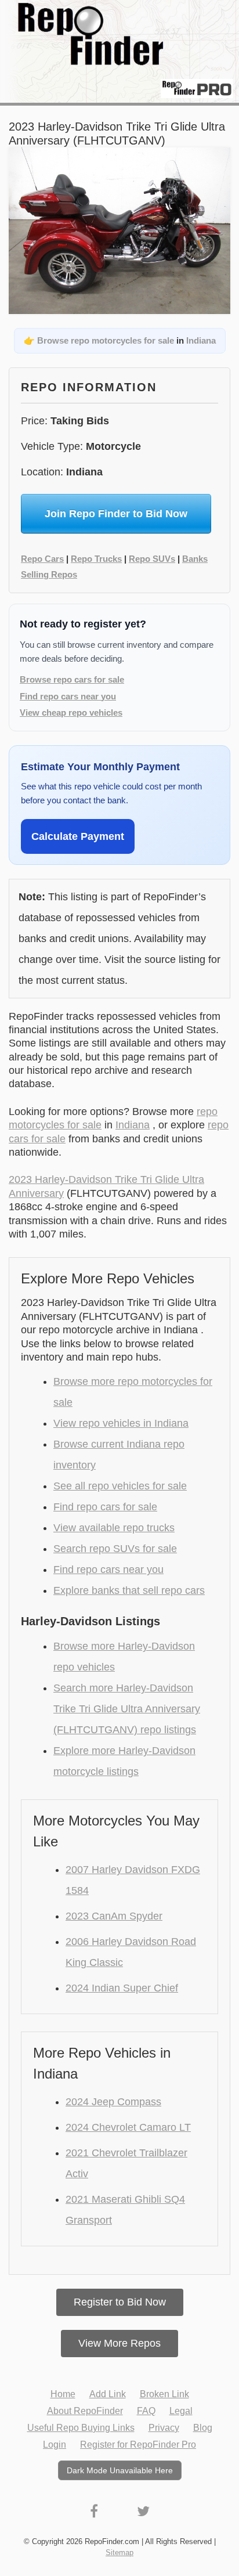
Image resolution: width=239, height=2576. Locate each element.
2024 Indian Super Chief (122, 1988)
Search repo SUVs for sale (115, 1549)
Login (55, 2445)
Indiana (201, 340)
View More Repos (119, 2343)
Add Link (108, 2394)
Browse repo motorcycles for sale (106, 340)
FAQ (146, 2411)
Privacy (164, 2428)
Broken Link (164, 2394)
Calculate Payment (78, 836)
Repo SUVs (152, 559)
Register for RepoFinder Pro (138, 2445)
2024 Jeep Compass (113, 2102)
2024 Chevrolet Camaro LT (128, 2127)
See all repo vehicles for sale (120, 1486)
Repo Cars (42, 559)
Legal (181, 2411)
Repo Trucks (96, 559)
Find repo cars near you (68, 696)
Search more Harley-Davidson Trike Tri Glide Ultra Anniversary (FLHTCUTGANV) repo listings (127, 1709)
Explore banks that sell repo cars (129, 1590)
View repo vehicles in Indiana (121, 1423)
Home (63, 2394)
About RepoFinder (85, 2411)
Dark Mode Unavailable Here (120, 2470)
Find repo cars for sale (105, 1507)
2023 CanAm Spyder (114, 1916)
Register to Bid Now (120, 2302)
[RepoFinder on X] (143, 2511)
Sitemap (119, 2552)
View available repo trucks (114, 1528)
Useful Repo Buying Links (81, 2428)
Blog (203, 2428)
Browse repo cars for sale (72, 679)
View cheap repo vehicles (71, 712)
